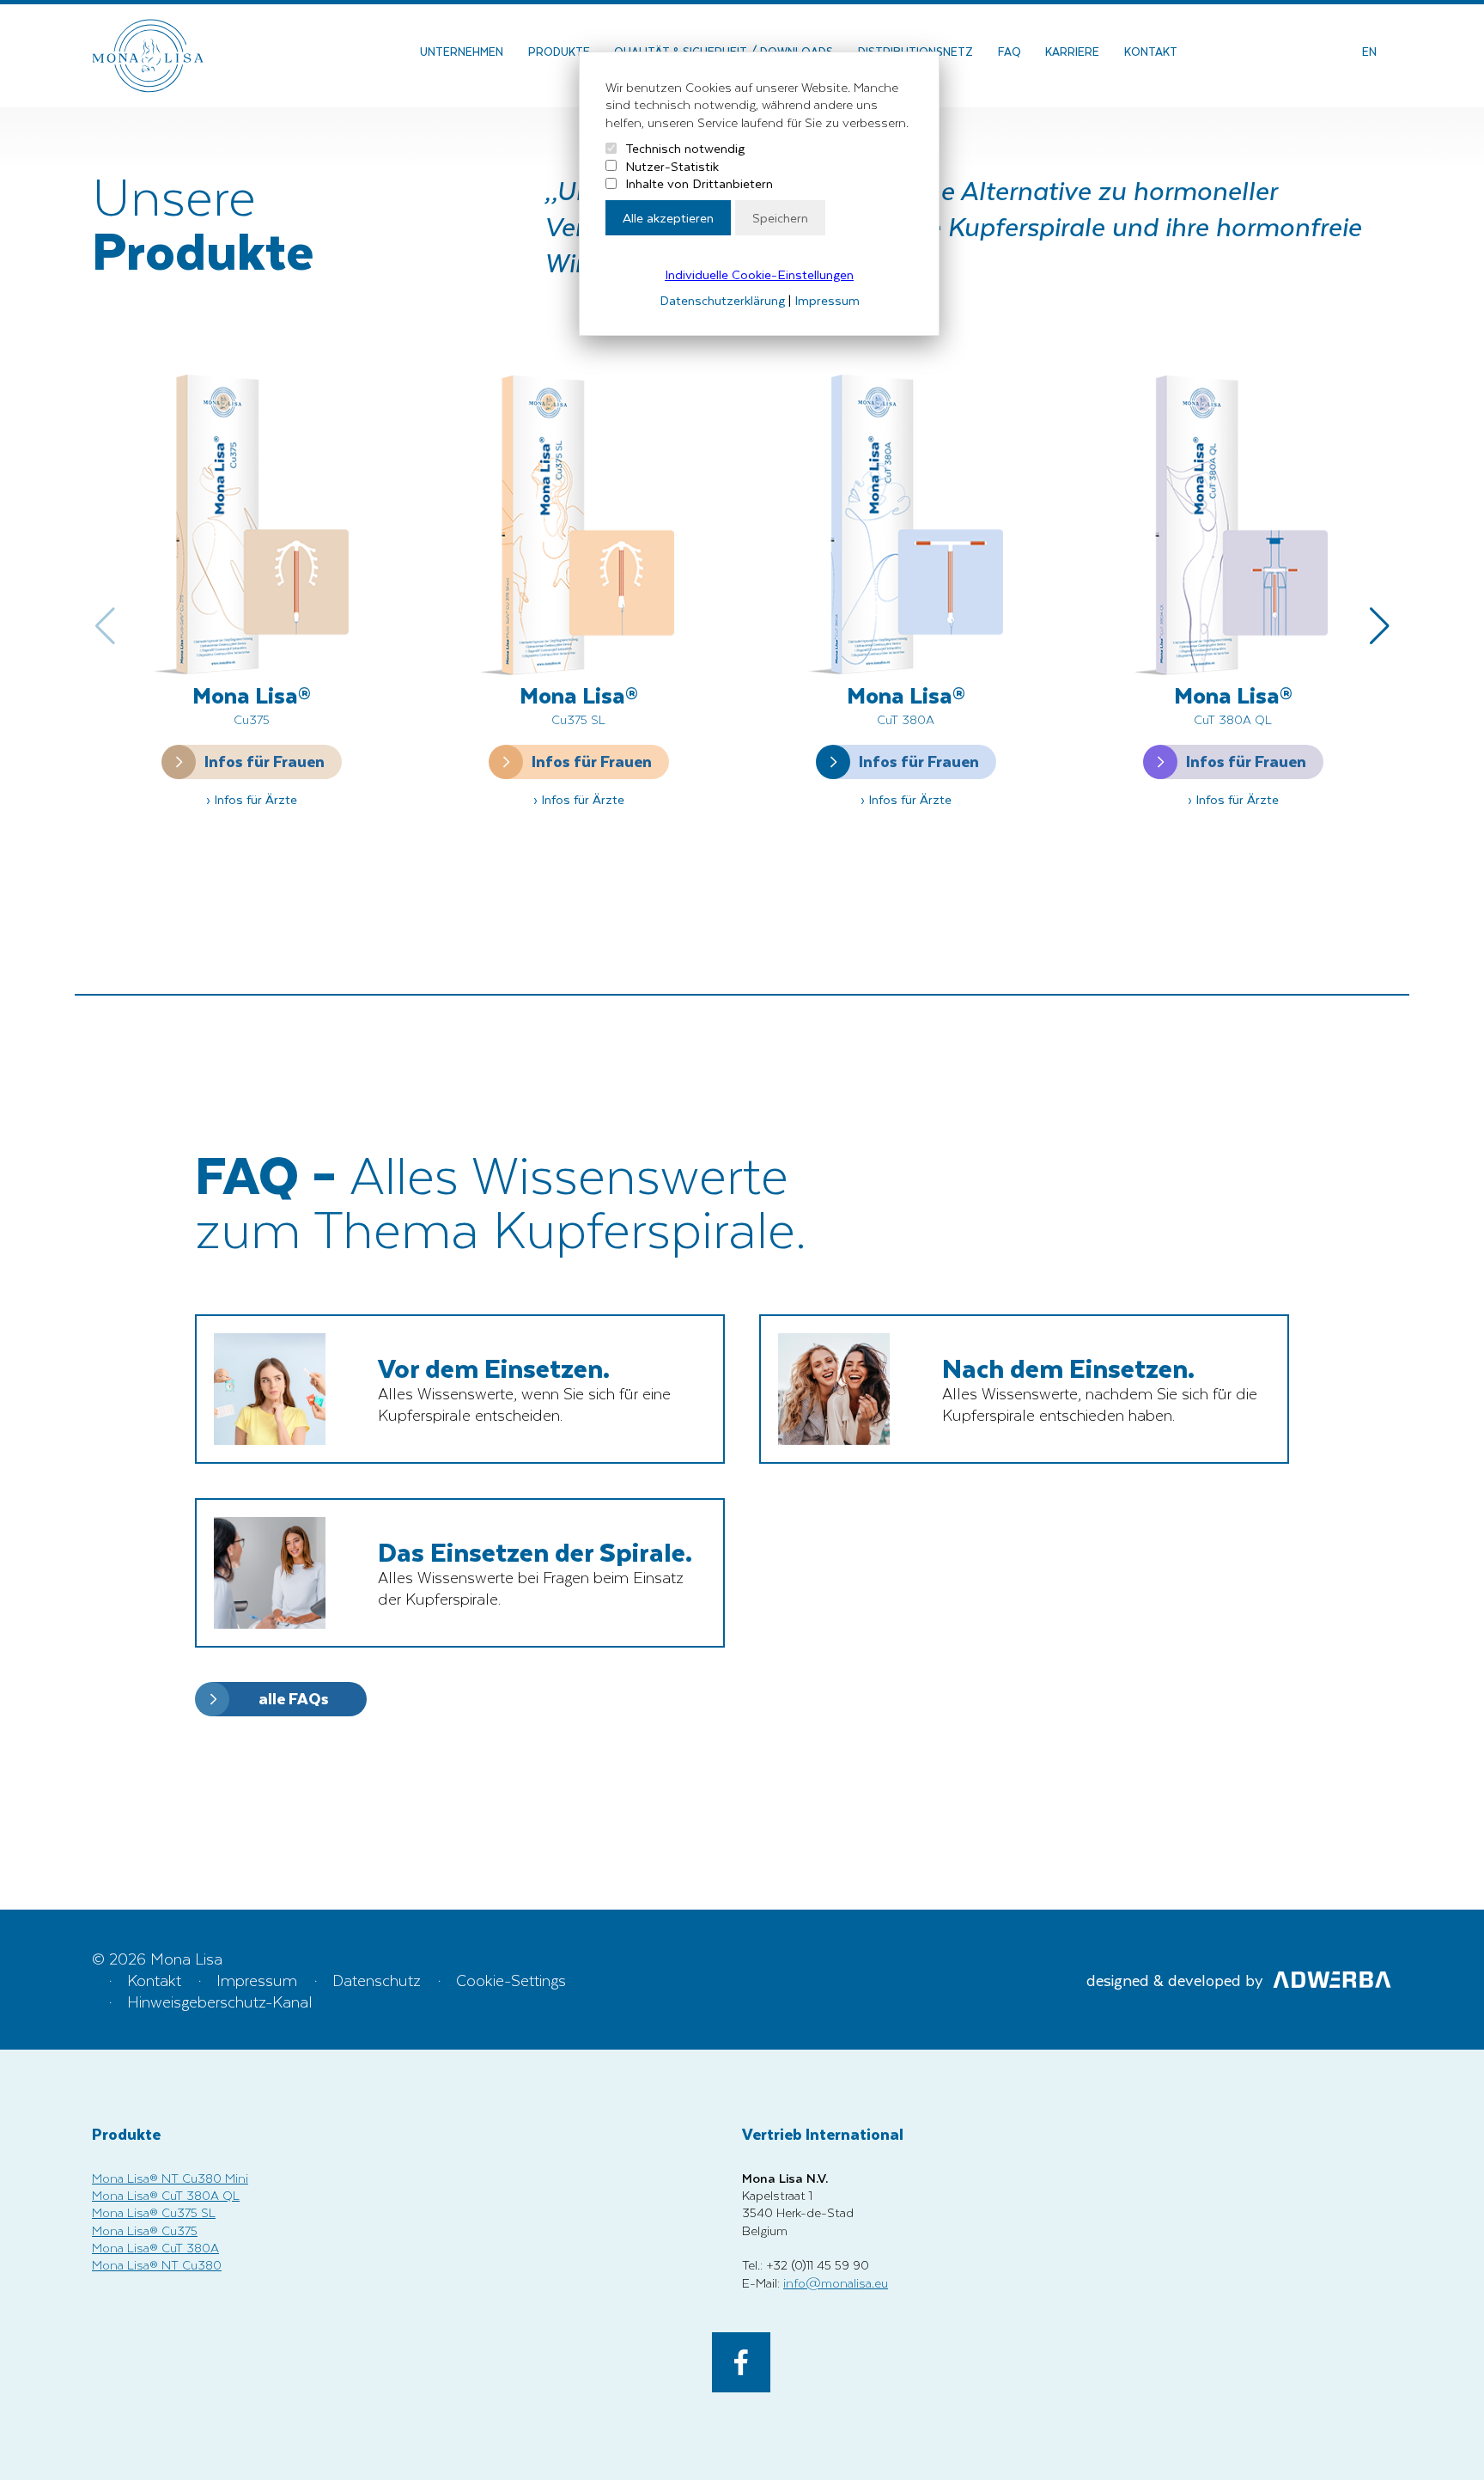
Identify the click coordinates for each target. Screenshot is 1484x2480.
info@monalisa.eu (836, 2282)
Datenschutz (377, 1980)
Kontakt (1151, 51)
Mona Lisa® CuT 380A (155, 2247)
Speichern (780, 217)
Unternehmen (462, 51)
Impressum (827, 300)
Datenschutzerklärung (722, 300)
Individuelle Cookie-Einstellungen (759, 274)
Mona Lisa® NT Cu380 (157, 2264)
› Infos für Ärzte (252, 799)
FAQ (1010, 51)
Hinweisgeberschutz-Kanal (220, 2001)
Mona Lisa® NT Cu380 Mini (170, 2178)
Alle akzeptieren (668, 217)
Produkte (559, 51)
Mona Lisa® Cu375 (145, 2230)
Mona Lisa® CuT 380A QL (166, 2195)
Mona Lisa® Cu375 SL (154, 2212)
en (1369, 51)
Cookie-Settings (511, 1980)
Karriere (1072, 51)
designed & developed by (1175, 1980)
